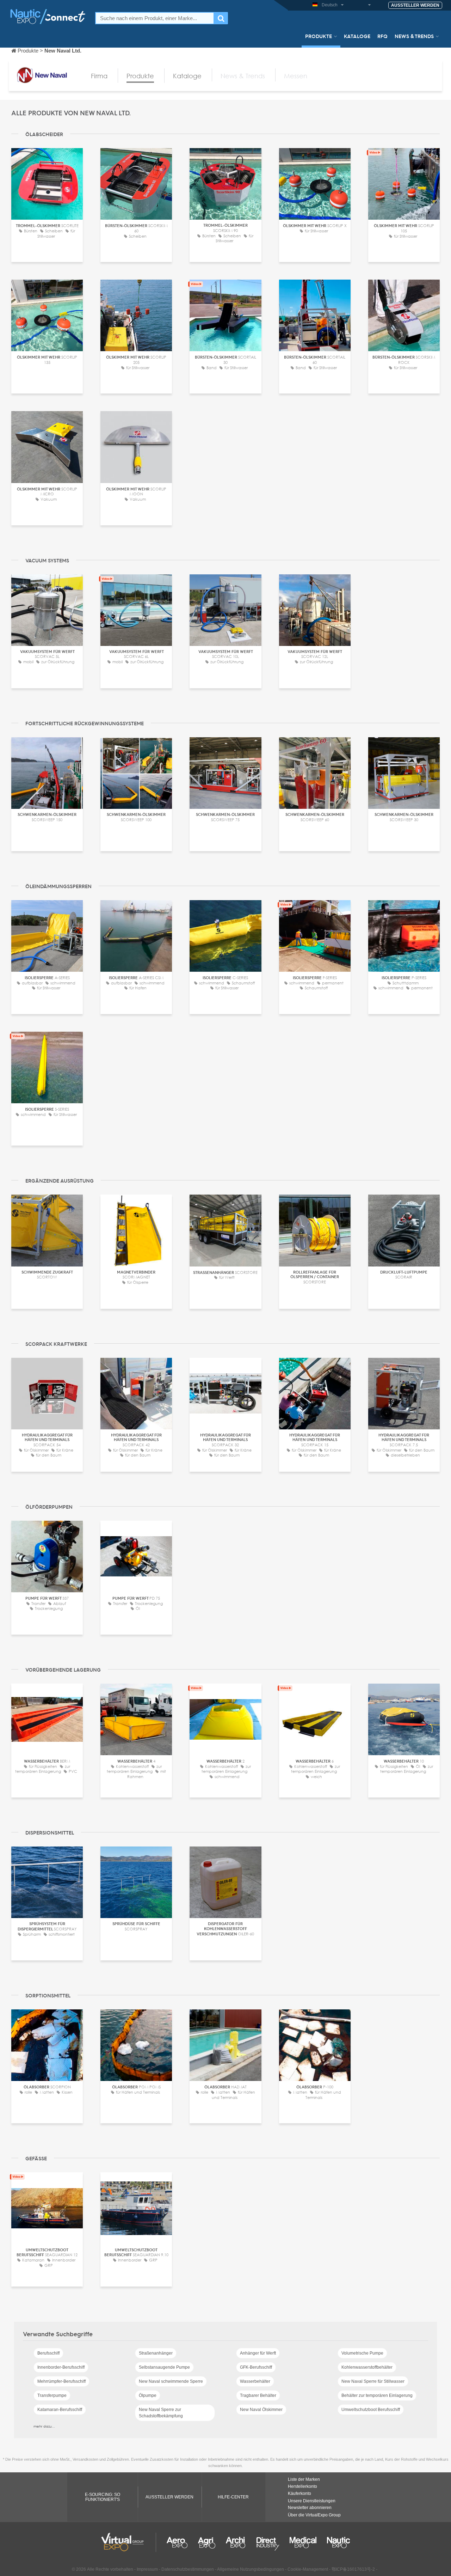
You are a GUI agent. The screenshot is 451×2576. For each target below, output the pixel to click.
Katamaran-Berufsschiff (60, 2410)
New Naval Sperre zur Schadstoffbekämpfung (161, 2413)
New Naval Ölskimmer (261, 2410)
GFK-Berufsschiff (256, 2367)
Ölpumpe (148, 2395)
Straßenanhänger (156, 2353)
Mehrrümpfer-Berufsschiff (61, 2381)
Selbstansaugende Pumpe (164, 2367)
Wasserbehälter (255, 2381)
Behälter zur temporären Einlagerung (377, 2395)
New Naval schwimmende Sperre (171, 2381)
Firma (99, 76)
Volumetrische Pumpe (362, 2353)
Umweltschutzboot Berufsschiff (371, 2410)
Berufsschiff (48, 2353)
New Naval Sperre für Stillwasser (373, 2381)
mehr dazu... (44, 2426)
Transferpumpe (52, 2395)
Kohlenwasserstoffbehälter (367, 2367)
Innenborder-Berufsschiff (61, 2367)
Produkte (319, 36)
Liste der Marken (304, 2479)
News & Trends (414, 36)
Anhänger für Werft (258, 2353)
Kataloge (357, 36)
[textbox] (155, 18)
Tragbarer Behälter (258, 2395)
